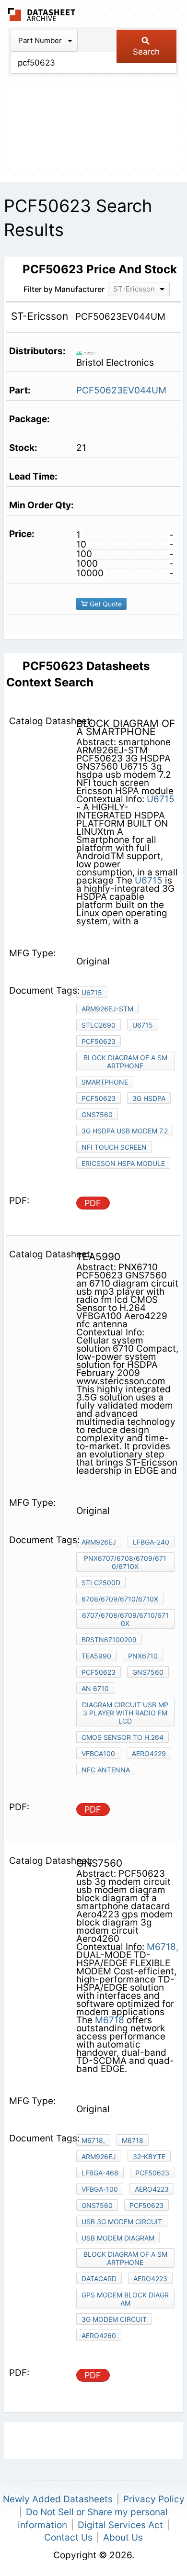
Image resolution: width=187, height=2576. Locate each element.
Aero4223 (152, 2189)
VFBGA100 (98, 1753)
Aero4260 (99, 2335)
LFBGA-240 (151, 1542)
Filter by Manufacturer (64, 289)
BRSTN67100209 (109, 1640)
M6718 (110, 2020)
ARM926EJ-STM (107, 1009)
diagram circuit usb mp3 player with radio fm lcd (125, 1713)
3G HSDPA (149, 1098)
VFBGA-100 (100, 2189)
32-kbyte (149, 2156)
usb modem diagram (118, 2238)
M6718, (163, 1947)
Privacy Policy (154, 2499)
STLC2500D (101, 1583)
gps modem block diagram (125, 2299)
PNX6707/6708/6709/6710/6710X (125, 1562)
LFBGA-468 (100, 2173)
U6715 (161, 799)
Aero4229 (149, 1753)
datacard (99, 2279)
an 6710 (95, 1688)
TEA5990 (96, 1656)
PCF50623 (99, 1041)
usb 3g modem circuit (122, 2222)
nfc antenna (106, 1770)
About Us (123, 2537)
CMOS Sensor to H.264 (123, 1737)
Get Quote (105, 604)
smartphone (105, 1082)
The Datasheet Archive (42, 15)
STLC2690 (99, 1025)
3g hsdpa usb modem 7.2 (125, 1131)
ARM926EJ (99, 1542)
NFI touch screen (114, 1147)
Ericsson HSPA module (123, 1163)
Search (146, 52)
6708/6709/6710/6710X (120, 1599)
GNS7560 (97, 1114)
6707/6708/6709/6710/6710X (125, 1619)
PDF (93, 1203)
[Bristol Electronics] (89, 352)
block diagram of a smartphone (125, 1062)
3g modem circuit (114, 2319)
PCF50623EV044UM (121, 390)
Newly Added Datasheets (58, 2499)
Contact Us (68, 2537)
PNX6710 (143, 1656)
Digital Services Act (120, 2525)
